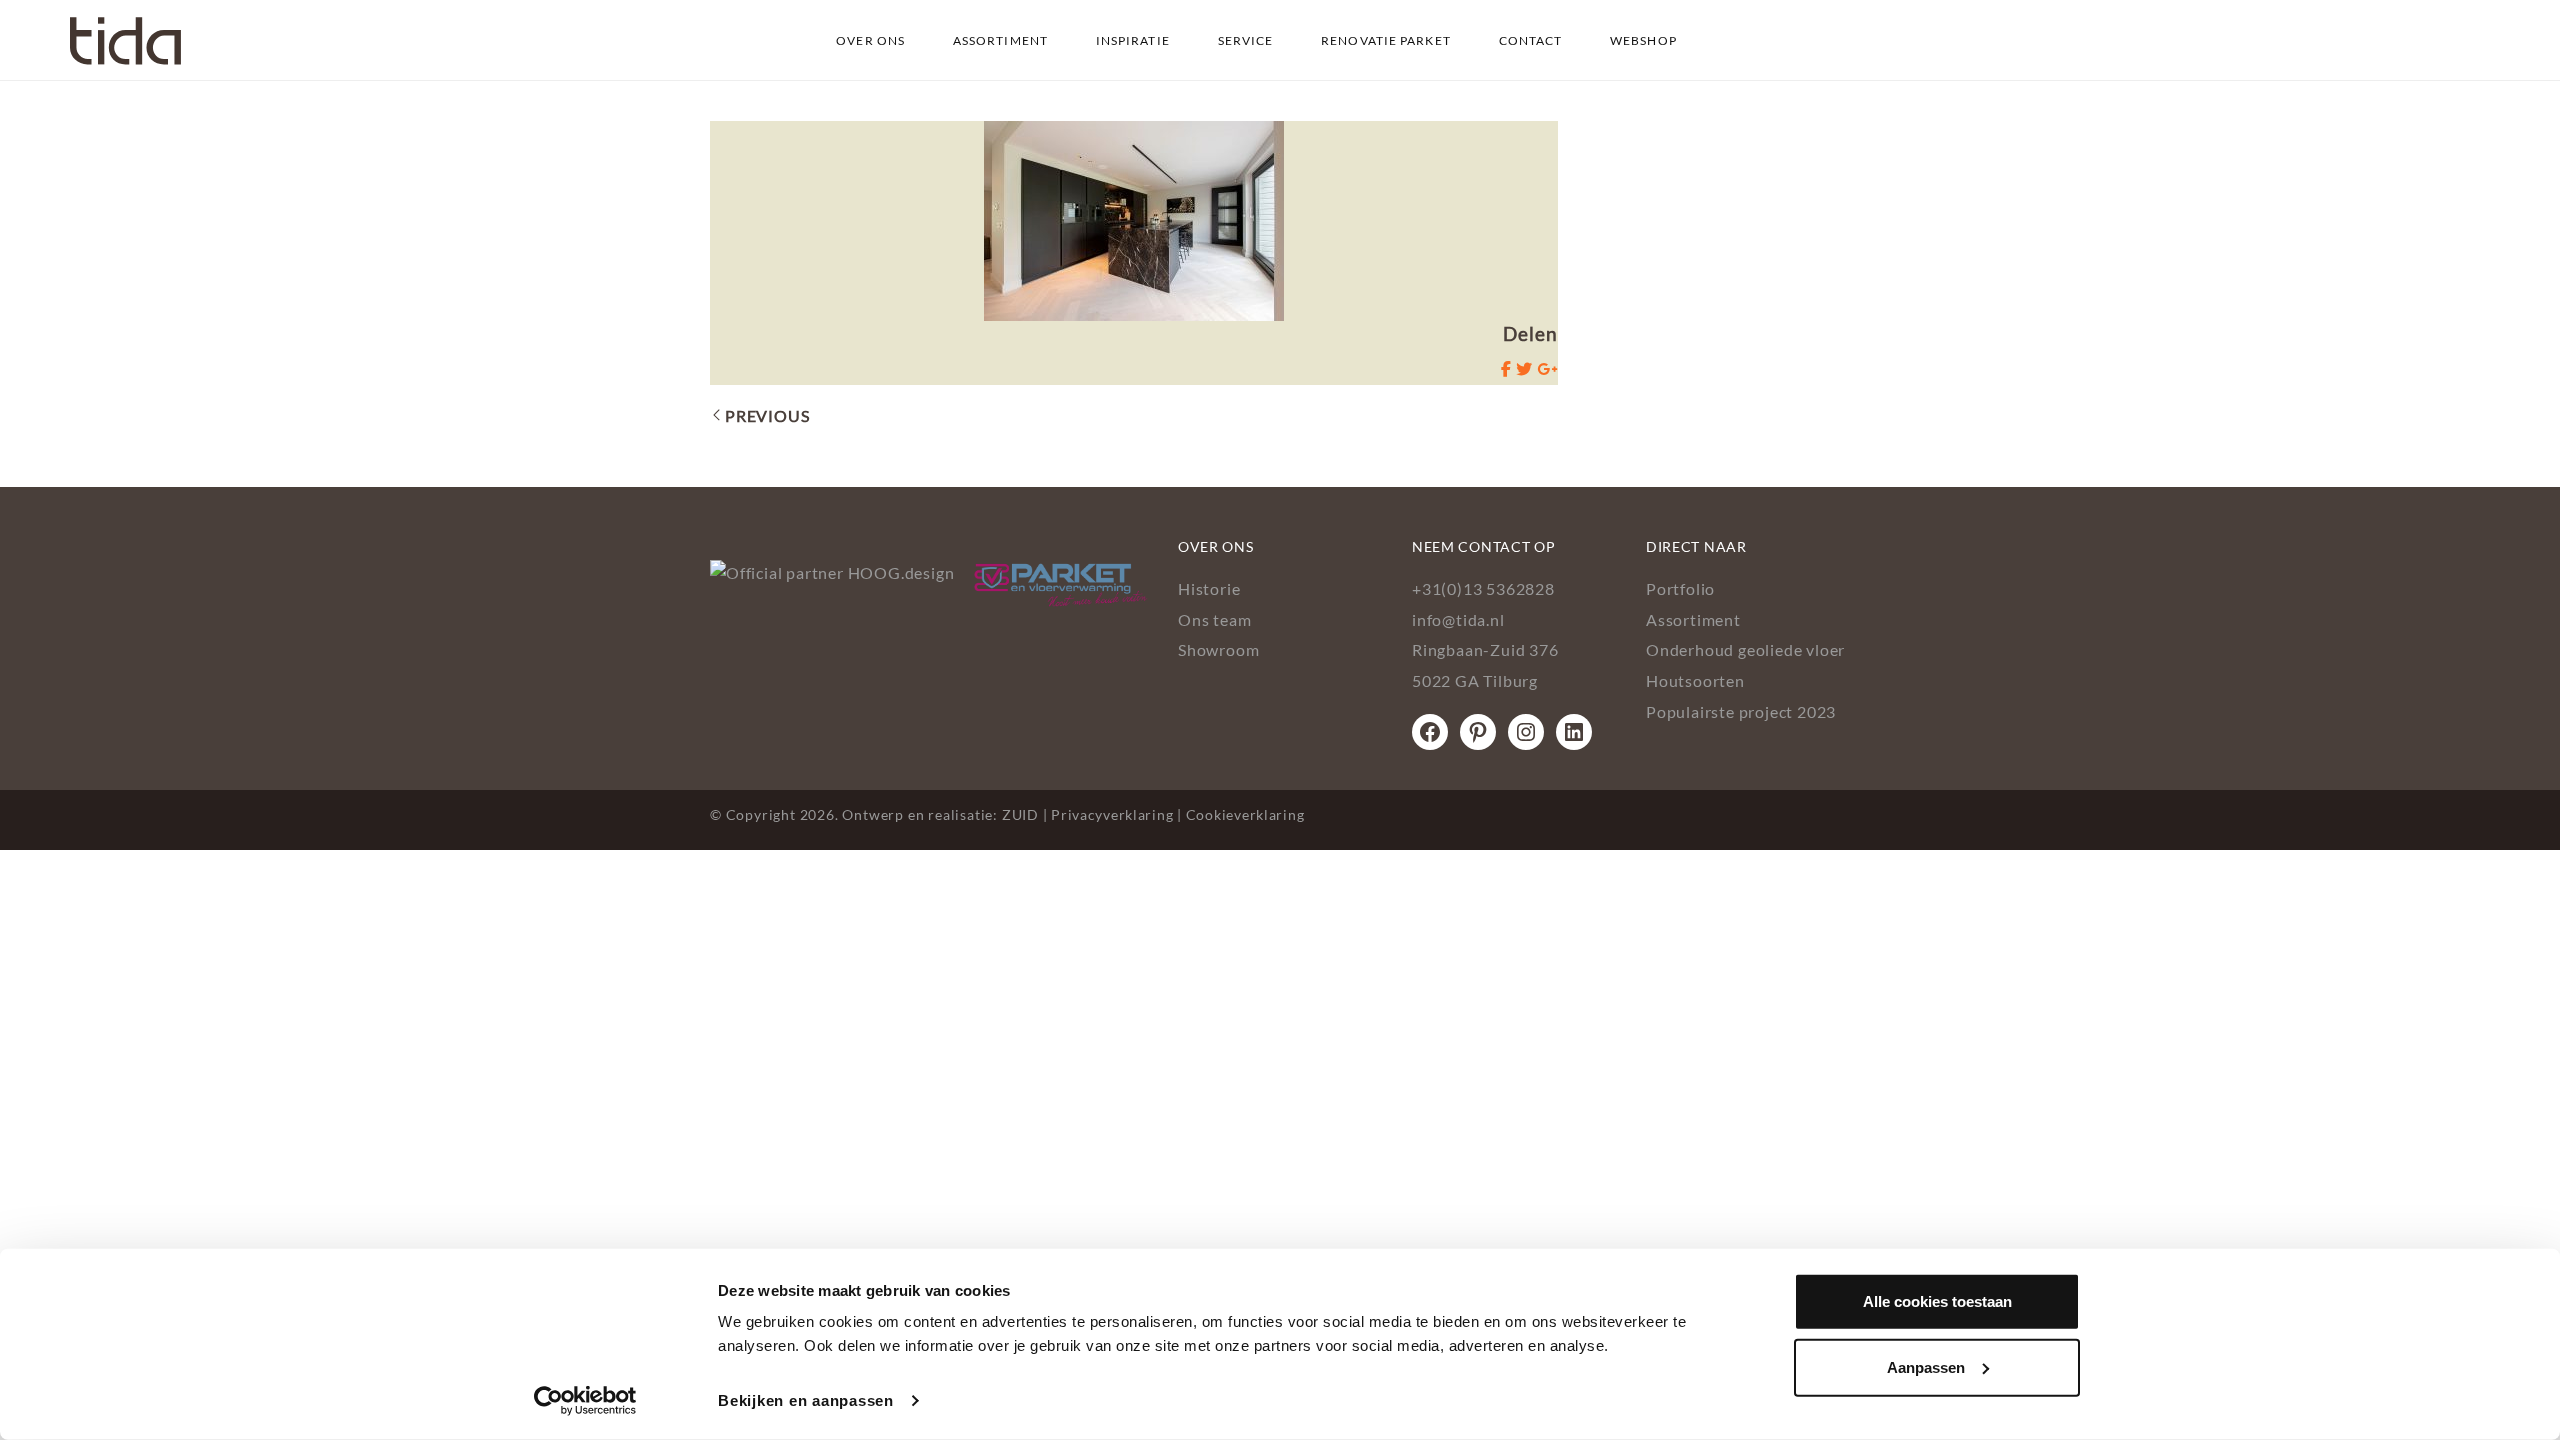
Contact (1531, 40)
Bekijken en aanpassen (806, 1400)
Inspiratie (1133, 40)
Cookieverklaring (1245, 814)
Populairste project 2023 (1741, 711)
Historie (1209, 588)
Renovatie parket (1386, 40)
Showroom (1218, 649)
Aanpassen (1926, 1366)
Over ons (870, 40)
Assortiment (1000, 40)
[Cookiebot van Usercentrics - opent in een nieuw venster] (585, 1401)
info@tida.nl (1458, 619)
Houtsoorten (1695, 680)
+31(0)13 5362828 (1483, 588)
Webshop (1643, 40)
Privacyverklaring (1112, 814)
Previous (767, 415)
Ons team (1214, 619)
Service (1246, 40)
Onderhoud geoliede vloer (1745, 649)
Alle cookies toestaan (1937, 1301)
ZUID (1020, 814)
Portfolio (1680, 588)
